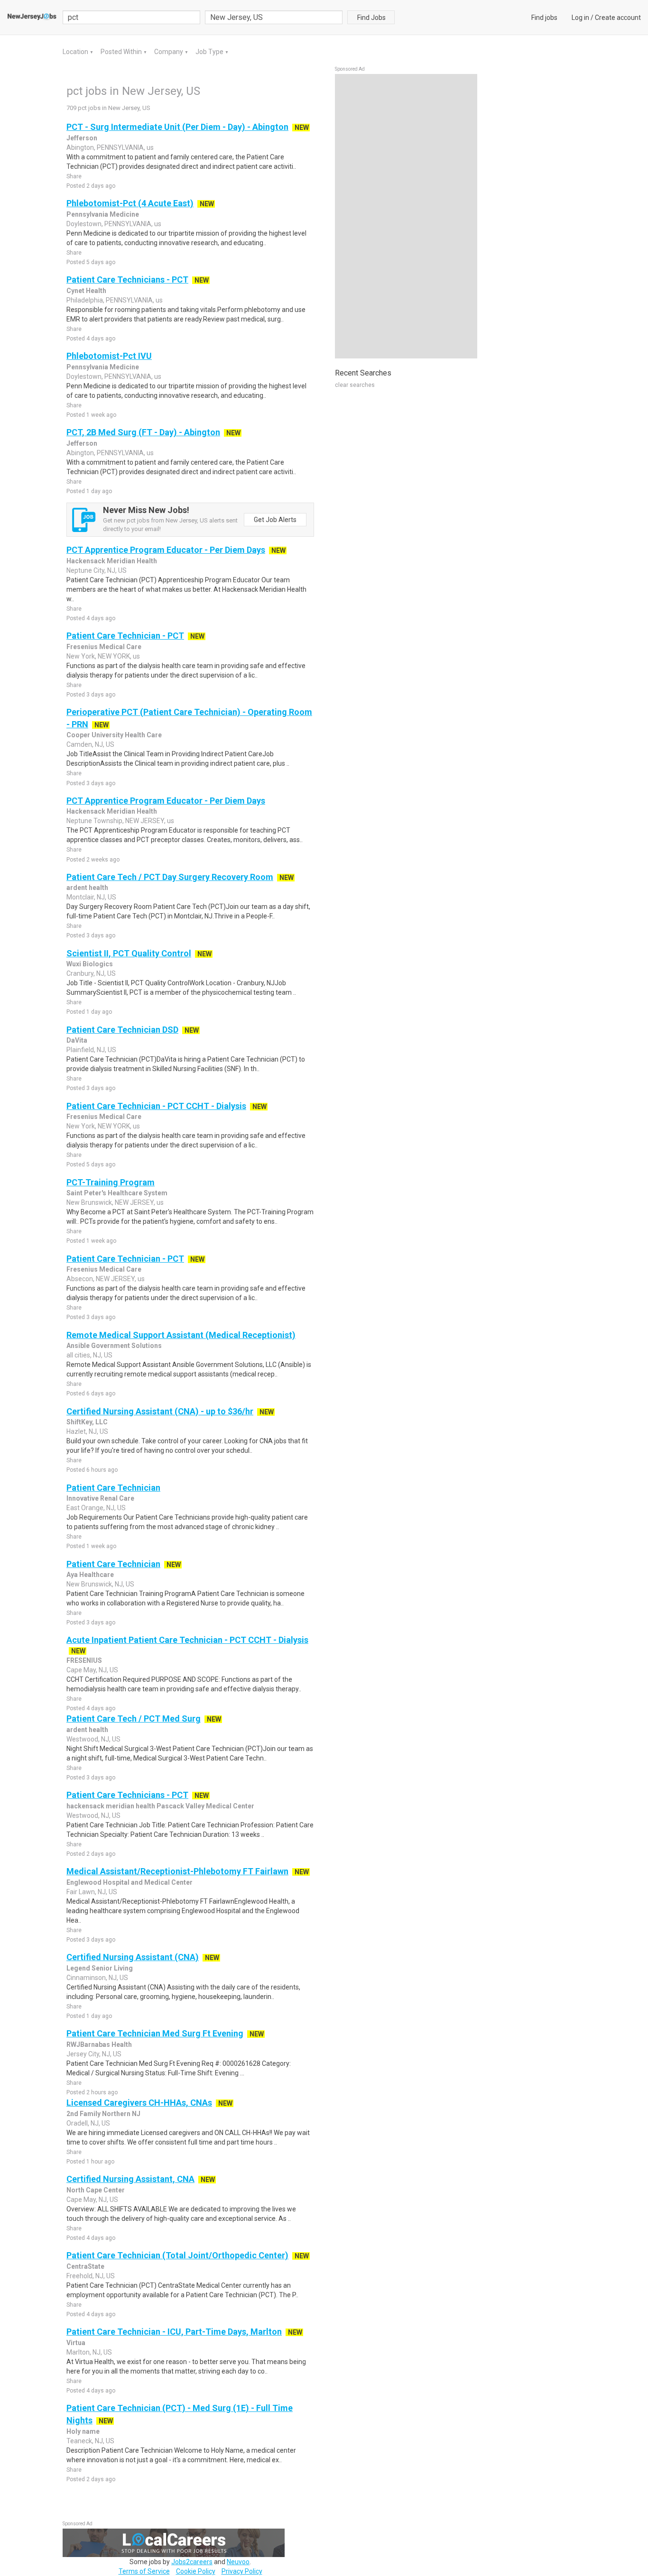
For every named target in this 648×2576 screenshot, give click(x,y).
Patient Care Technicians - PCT (127, 280)
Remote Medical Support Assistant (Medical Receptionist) (181, 1335)
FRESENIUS (84, 1660)
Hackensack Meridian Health (112, 561)
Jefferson (82, 138)
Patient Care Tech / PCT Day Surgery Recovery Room (170, 877)
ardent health (87, 888)
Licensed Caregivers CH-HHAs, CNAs (139, 2103)
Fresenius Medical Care (104, 647)
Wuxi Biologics (90, 964)
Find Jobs (371, 18)
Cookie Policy (196, 2571)
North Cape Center (96, 2190)
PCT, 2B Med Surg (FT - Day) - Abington (143, 432)
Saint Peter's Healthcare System (117, 1193)
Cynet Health (86, 291)
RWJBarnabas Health (99, 2044)
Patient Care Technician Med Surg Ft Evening (155, 2033)
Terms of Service (144, 2571)
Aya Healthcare (90, 1575)
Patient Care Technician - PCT (125, 636)
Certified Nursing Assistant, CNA (130, 2179)
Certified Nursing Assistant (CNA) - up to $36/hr (160, 1411)
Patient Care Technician (113, 1488)
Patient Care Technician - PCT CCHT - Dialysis (156, 1106)
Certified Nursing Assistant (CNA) (133, 1957)
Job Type (210, 52)
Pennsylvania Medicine (103, 214)
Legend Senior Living (100, 1968)
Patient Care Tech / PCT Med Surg (134, 1719)
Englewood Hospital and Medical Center (130, 1882)
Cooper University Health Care (114, 735)
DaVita (77, 1040)
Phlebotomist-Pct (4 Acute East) (130, 203)
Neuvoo (238, 2562)
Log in (580, 18)
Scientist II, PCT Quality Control (129, 953)
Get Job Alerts (275, 520)
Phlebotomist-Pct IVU (109, 356)
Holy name (83, 2431)
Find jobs (544, 18)
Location (76, 52)
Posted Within (122, 52)
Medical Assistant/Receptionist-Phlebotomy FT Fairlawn (177, 1871)
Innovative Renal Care (100, 1498)
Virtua (76, 2343)
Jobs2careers (192, 2562)
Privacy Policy (242, 2571)
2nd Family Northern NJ (103, 2114)
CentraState (85, 2266)
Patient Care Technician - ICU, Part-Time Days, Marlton (174, 2332)
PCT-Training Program (111, 1182)
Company (169, 52)
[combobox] (274, 17)
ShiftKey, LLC (87, 1422)
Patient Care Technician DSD (122, 1030)
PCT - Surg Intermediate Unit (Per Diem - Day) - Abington (177, 127)
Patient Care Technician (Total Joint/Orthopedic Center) (177, 2255)
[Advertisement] (406, 216)
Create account (618, 18)
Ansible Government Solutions (114, 1346)
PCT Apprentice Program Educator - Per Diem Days (166, 550)
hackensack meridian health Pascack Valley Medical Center (160, 1806)
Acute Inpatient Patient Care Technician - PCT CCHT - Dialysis (187, 1640)
